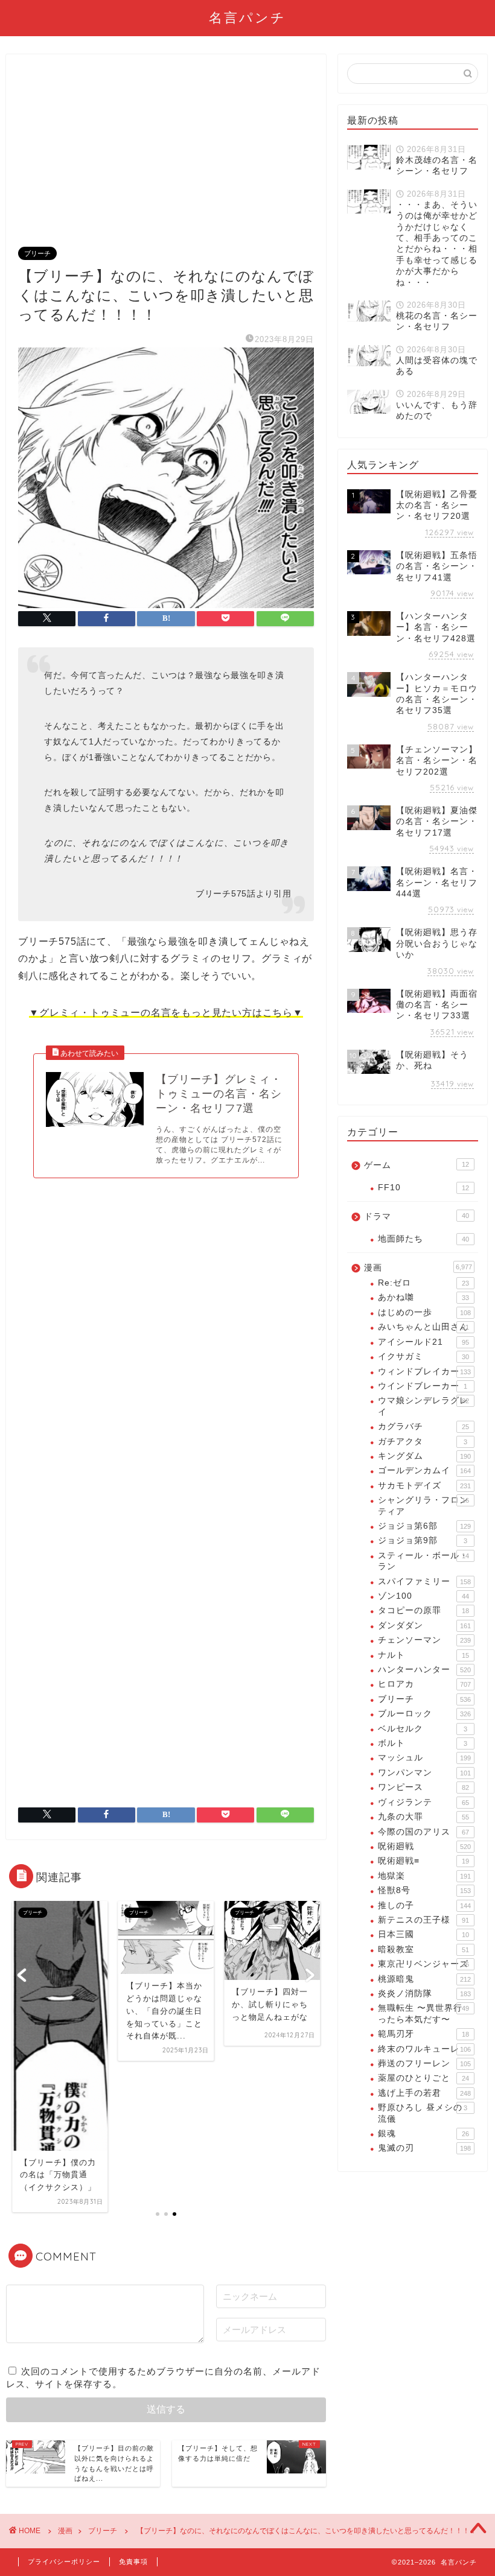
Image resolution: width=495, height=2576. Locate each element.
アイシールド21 (423, 1342)
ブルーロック (424, 1714)
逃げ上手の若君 (424, 2093)
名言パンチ (247, 17)
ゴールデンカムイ (424, 1470)
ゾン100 (423, 1596)
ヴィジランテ (423, 1802)
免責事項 (133, 2562)
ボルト (423, 1743)
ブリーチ (37, 253)
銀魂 (423, 2133)
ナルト (423, 1655)
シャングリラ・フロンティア (423, 1505)
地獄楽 (424, 1876)
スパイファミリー (424, 1581)
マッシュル (424, 1758)
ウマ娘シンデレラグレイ (423, 1406)
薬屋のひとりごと (423, 2078)
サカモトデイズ (424, 1486)
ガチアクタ (423, 1442)
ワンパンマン (424, 1773)
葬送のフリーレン (424, 2064)
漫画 (418, 1268)
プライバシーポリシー (64, 2562)
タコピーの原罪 (423, 1610)
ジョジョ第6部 (424, 1526)
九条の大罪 (423, 1817)
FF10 (423, 1188)
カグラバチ (423, 1426)
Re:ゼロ (423, 1283)
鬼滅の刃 (424, 2148)
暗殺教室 (423, 1949)
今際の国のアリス (423, 1832)
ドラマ (417, 1217)
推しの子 (424, 1905)
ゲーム (417, 1165)
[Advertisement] (166, 157)
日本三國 (423, 1934)
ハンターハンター (424, 1670)
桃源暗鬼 (424, 1979)
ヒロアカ (424, 1684)
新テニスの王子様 (423, 1920)
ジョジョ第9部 (423, 1540)
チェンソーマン (424, 1640)
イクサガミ (423, 1356)
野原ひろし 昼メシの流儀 (423, 2113)
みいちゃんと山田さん (423, 1327)
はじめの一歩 (424, 1312)
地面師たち (423, 1239)
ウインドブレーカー (423, 1386)
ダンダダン (424, 1626)
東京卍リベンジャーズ (423, 1964)
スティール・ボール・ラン (423, 1561)
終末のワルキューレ (424, 2049)
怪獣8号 (424, 1890)
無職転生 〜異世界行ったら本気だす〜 (423, 2013)
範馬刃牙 (423, 2034)
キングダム (424, 1456)
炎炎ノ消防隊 (424, 1994)
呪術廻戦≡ (423, 1861)
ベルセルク (423, 1729)
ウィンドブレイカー (424, 1372)
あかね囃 (423, 1297)
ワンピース (423, 1787)
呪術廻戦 (424, 1846)
